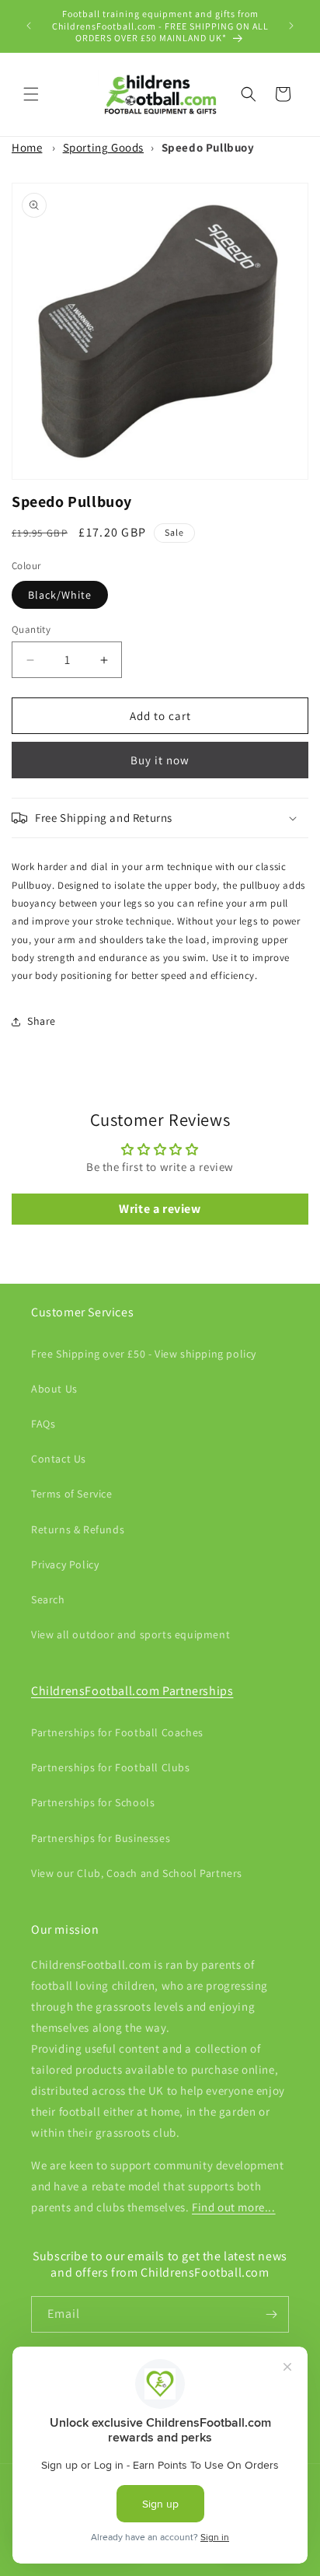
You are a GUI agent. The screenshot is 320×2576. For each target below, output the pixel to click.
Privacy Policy (65, 1564)
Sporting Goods (103, 147)
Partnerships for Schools (93, 1802)
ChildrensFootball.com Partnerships (132, 1691)
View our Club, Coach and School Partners (137, 1873)
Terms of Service (72, 1494)
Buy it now (160, 760)
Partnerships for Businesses (101, 1838)
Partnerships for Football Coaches (117, 1732)
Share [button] (42, 1021)
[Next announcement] (291, 26)
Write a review (160, 1209)
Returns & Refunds (78, 1529)
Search (48, 1599)
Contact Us (59, 1459)
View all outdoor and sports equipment (130, 1634)
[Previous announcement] (29, 26)
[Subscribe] (271, 2314)
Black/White (60, 595)
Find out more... (234, 2207)
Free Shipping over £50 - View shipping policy (144, 1354)
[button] (31, 94)
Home (27, 147)
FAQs (43, 1424)
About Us (54, 1389)
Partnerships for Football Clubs (111, 1767)
